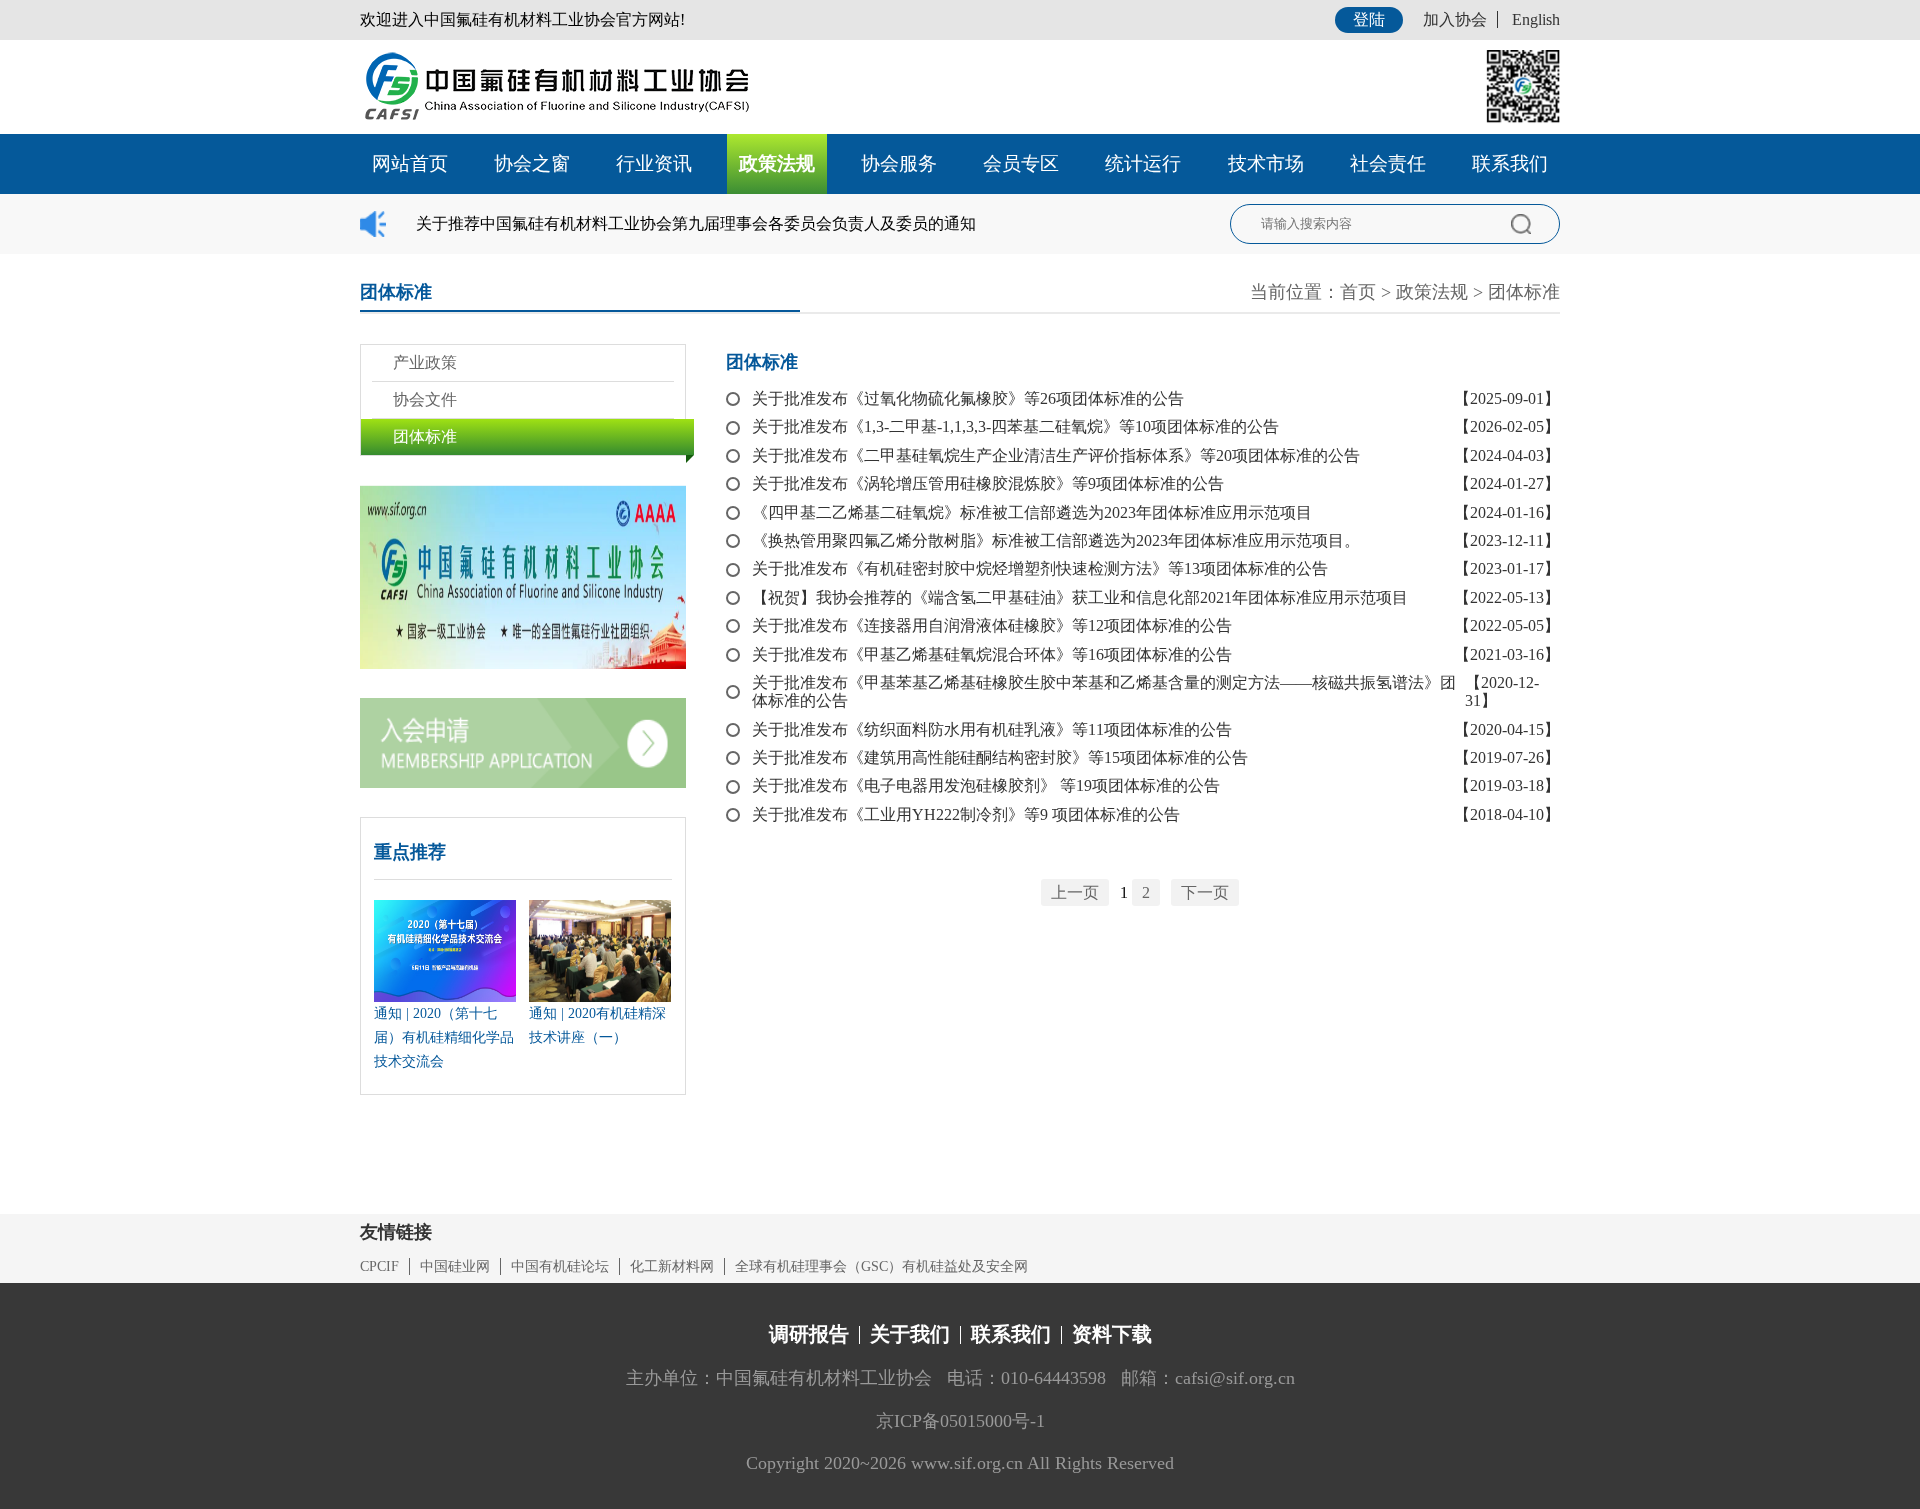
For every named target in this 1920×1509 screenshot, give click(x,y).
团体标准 (1524, 292)
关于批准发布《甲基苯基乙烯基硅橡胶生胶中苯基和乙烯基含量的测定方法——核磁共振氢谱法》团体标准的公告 (1104, 691)
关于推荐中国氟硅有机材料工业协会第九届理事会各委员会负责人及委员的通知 (696, 223)
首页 (1358, 292)
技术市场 (1266, 163)
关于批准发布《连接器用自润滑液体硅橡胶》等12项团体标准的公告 (992, 625)
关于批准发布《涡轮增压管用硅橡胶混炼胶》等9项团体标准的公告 (988, 483)
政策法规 (777, 163)
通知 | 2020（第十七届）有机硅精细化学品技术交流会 (444, 1037)
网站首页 (410, 163)
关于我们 (910, 1334)
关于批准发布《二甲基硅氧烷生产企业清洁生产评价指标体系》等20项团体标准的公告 (1056, 455)
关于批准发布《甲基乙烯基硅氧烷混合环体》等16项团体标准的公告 (992, 654)
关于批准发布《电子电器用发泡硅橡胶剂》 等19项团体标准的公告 (986, 785)
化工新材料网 (672, 1266)
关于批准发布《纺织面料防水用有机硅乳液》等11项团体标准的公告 (992, 729)
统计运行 (1143, 163)
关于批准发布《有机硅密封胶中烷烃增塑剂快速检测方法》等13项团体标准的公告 (1040, 568)
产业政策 (425, 362)
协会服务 (899, 163)
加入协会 (1455, 19)
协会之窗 (532, 163)
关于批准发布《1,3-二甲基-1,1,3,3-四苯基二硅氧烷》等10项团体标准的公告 (1015, 426)
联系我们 (1510, 163)
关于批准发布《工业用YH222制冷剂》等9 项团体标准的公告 (966, 814)
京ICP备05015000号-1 (960, 1421)
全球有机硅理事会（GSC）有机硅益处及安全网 (881, 1266)
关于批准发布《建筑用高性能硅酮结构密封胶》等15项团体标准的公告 (1000, 757)
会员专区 (1021, 163)
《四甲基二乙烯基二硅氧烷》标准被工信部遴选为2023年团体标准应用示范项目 (1032, 512)
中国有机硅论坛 (560, 1266)
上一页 (1075, 892)
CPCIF (379, 1266)
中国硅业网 (455, 1266)
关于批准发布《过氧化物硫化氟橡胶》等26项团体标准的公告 (968, 398)
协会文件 (425, 399)
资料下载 (1112, 1334)
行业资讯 (654, 163)
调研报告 (809, 1334)
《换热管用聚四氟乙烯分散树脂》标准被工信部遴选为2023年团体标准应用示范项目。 (1056, 540)
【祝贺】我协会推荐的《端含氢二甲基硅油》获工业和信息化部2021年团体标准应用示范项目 (1080, 597)
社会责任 (1388, 163)
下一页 (1205, 892)
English (1536, 19)
